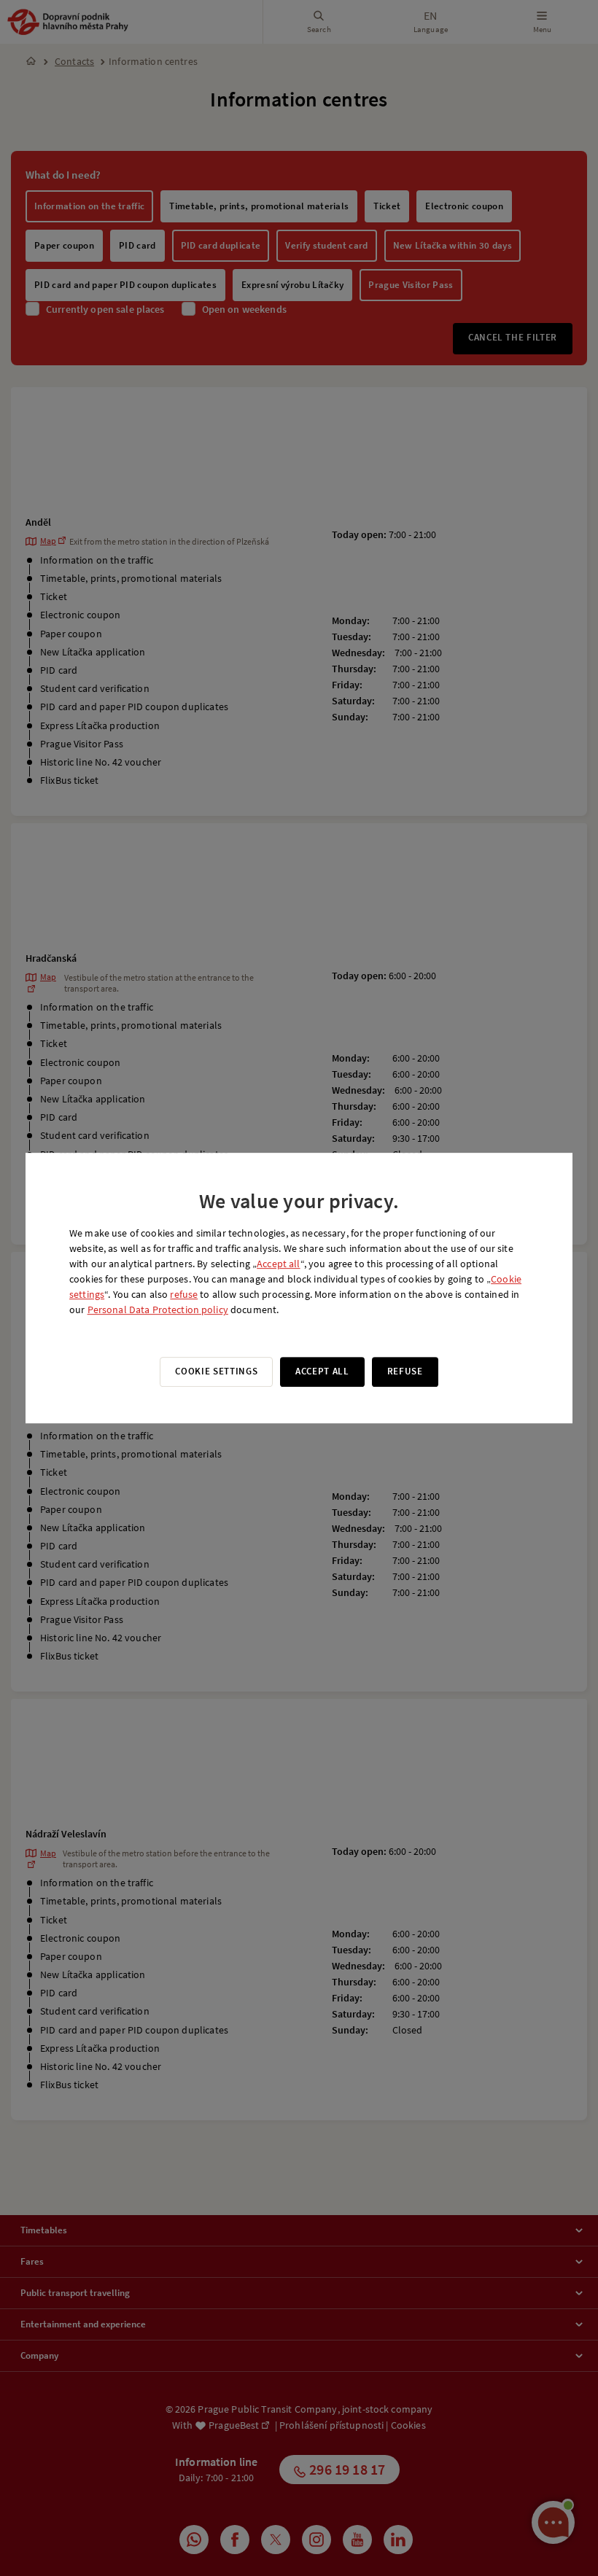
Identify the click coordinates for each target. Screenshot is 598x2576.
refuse (184, 1294)
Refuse (405, 1371)
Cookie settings (216, 1371)
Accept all (278, 1264)
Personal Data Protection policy (158, 1310)
